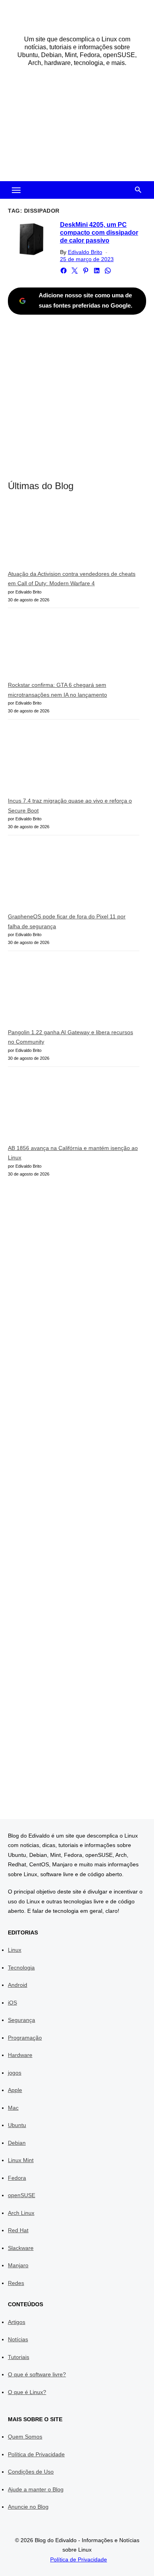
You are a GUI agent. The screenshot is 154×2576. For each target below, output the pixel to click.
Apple (15, 2090)
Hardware (20, 2055)
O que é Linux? (27, 2392)
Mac (13, 2108)
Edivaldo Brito (85, 252)
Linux (15, 1950)
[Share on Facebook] (64, 271)
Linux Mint (21, 2160)
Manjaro (18, 2265)
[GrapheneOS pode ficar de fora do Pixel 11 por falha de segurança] (67, 877)
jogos (15, 2073)
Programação (25, 2038)
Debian (17, 2143)
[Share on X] (75, 271)
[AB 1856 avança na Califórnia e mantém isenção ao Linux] (67, 1108)
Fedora (17, 2178)
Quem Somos (25, 2437)
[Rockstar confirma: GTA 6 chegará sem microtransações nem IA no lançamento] (67, 648)
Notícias (18, 2339)
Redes (16, 2283)
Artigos (17, 2322)
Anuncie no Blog (28, 2507)
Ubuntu (17, 2125)
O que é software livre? (37, 2374)
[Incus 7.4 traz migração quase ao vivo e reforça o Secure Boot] (67, 761)
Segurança (22, 2020)
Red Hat (18, 2230)
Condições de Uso (31, 2472)
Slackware (21, 2248)
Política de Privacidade (36, 2454)
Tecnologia (21, 1968)
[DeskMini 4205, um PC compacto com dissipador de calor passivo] (31, 239)
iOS (12, 2003)
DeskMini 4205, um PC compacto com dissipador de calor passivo (99, 233)
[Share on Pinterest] (86, 271)
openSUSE (22, 2195)
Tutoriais (19, 2357)
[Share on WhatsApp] (108, 271)
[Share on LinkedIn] (97, 271)
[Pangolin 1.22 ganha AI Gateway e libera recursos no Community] (67, 993)
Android (18, 1985)
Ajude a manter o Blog (36, 2489)
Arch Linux (21, 2213)
